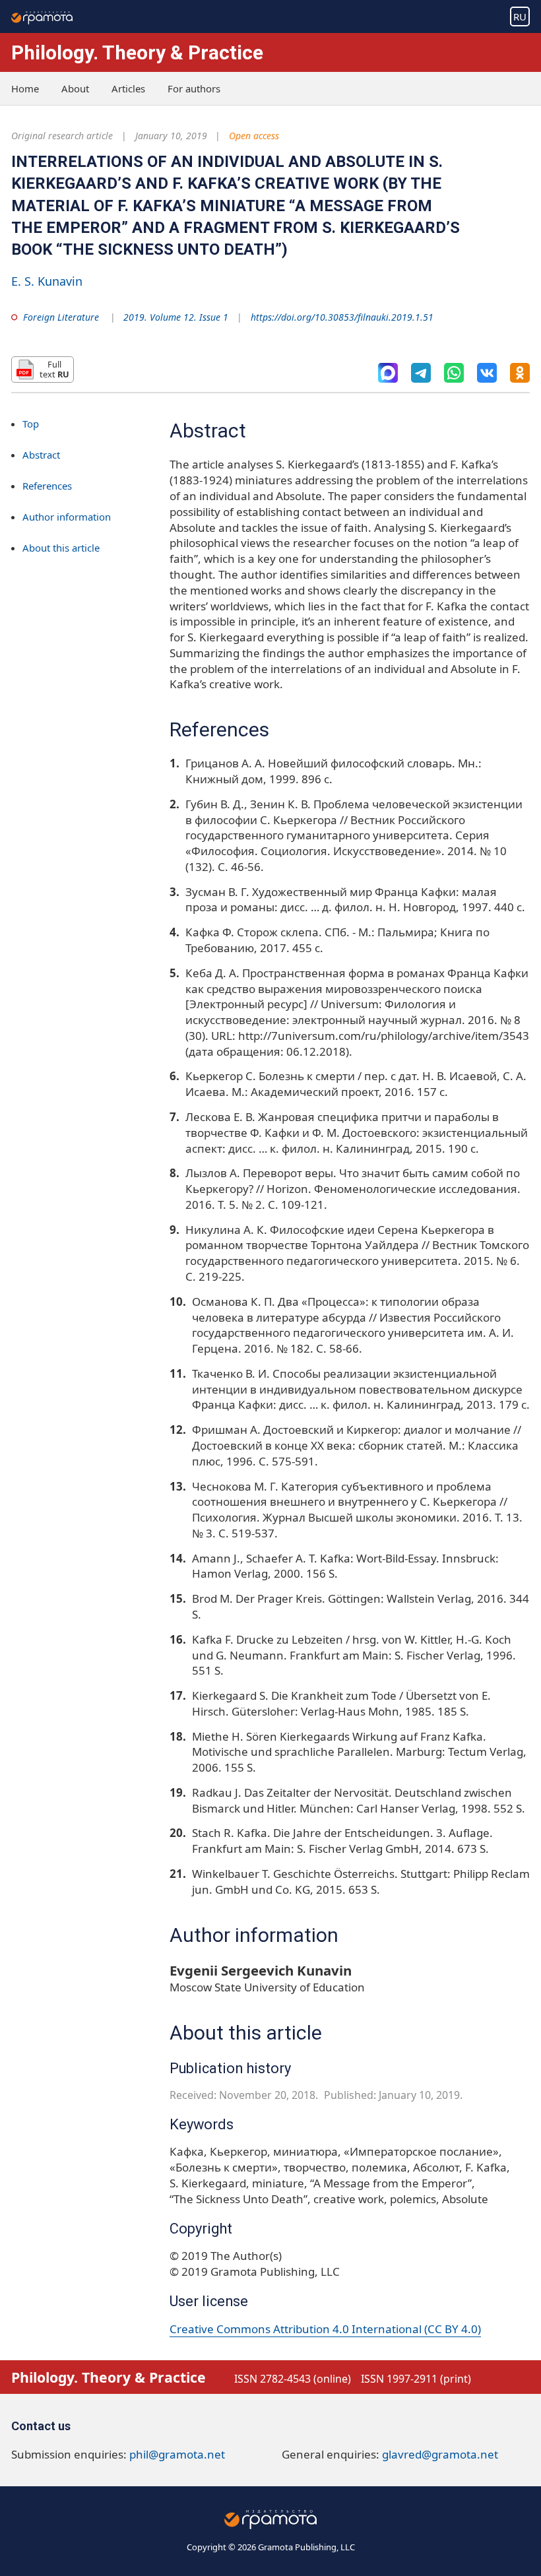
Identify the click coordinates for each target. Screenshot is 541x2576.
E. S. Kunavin (47, 281)
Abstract (41, 455)
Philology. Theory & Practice (137, 52)
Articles (128, 88)
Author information (67, 517)
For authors (194, 88)
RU (520, 16)
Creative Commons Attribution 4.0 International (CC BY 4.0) (325, 2329)
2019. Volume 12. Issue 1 (176, 317)
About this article (61, 548)
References (47, 486)
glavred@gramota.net (440, 2454)
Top (31, 424)
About (75, 88)
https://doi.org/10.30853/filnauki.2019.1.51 (342, 317)
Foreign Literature (61, 317)
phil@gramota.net (177, 2454)
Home (25, 88)
